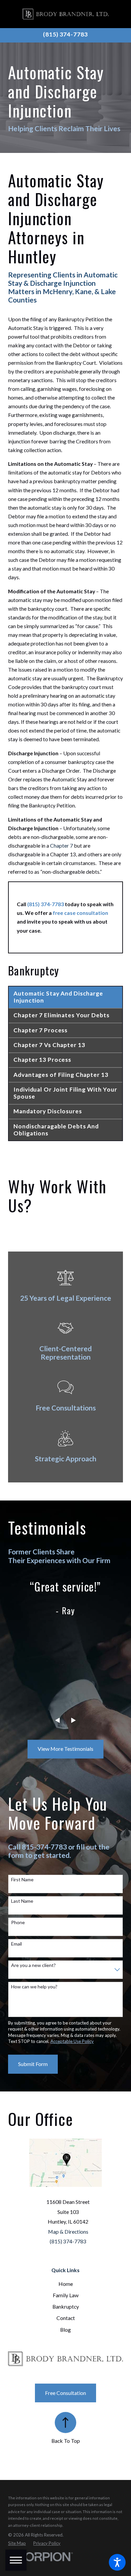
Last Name (22, 1901)
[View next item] (74, 1720)
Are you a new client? (33, 1965)
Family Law (66, 2295)
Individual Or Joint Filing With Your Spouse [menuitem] (65, 1093)
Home (66, 2284)
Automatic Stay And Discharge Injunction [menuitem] (58, 997)
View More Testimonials (65, 1749)
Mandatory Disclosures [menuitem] (48, 1111)
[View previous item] (57, 1720)
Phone (18, 1922)
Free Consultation (65, 2393)
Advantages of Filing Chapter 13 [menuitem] (61, 1075)
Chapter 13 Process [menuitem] (42, 1060)
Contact (66, 2318)
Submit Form (33, 2064)
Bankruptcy (66, 2306)
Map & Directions (68, 2231)
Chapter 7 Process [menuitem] (40, 1030)
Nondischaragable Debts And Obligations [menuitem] (56, 1130)
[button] (117, 2562)
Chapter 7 (61, 845)
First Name (22, 1880)
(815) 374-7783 (65, 34)
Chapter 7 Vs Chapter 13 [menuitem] (49, 1045)
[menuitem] (65, 2284)
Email (16, 1944)
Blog (65, 2330)
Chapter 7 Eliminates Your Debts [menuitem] (61, 1015)
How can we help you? (34, 1987)
